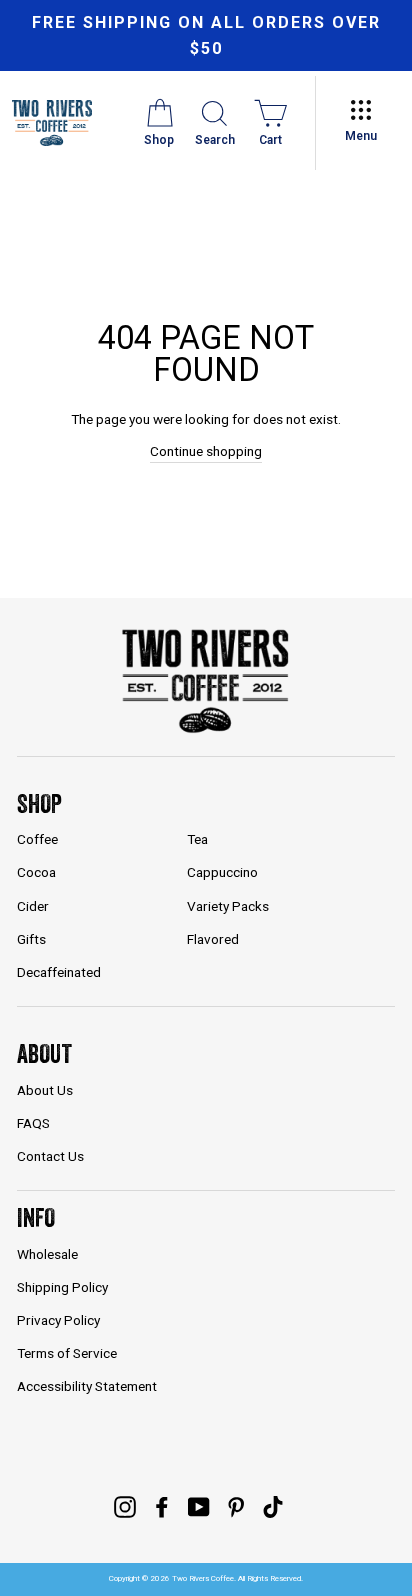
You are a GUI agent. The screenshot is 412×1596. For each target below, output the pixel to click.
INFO (36, 1217)
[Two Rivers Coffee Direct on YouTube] (199, 1506)
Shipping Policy (62, 1287)
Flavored (213, 939)
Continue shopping (206, 451)
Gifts (31, 939)
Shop (39, 803)
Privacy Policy (58, 1320)
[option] (206, 35)
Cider (33, 906)
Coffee (37, 839)
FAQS (33, 1123)
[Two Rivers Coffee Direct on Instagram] (125, 1506)
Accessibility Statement (87, 1386)
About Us (45, 1090)
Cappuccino (222, 872)
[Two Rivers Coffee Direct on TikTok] (273, 1506)
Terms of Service (67, 1353)
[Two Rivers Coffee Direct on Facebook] (162, 1506)
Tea (197, 839)
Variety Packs (228, 906)
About (44, 1053)
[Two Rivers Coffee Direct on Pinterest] (236, 1506)
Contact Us (50, 1156)
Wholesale (47, 1254)
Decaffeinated (59, 972)
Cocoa (36, 872)
